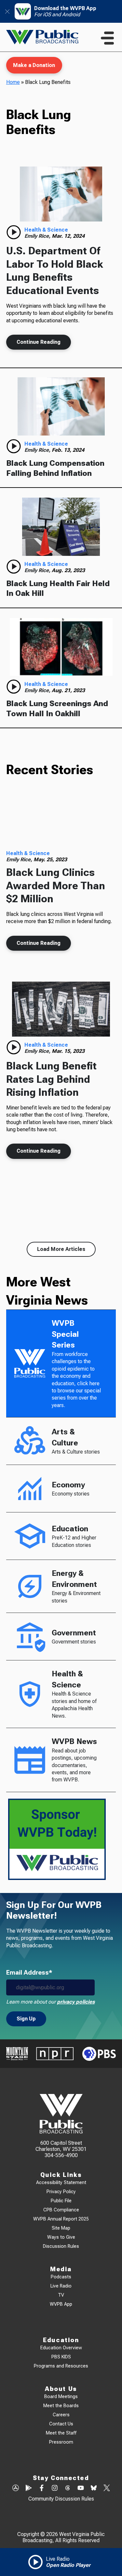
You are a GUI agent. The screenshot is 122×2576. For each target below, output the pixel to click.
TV (61, 2295)
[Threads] (68, 2489)
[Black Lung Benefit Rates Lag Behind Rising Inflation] (61, 1009)
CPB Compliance (61, 2210)
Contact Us (61, 2424)
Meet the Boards (61, 2406)
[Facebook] (42, 2489)
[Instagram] (55, 2489)
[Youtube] (81, 2489)
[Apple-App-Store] (16, 2489)
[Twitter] (107, 2489)
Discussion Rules (61, 2246)
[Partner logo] (17, 2054)
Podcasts (61, 2277)
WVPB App (61, 2304)
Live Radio (61, 2286)
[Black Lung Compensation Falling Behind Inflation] (61, 406)
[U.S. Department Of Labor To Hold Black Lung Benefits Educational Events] (61, 194)
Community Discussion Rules (61, 2499)
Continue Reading (39, 342)
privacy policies (76, 2002)
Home (13, 82)
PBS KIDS (61, 2357)
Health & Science (46, 230)
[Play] (14, 232)
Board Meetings (61, 2397)
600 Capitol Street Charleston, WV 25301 (61, 2146)
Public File (61, 2201)
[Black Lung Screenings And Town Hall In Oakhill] (61, 647)
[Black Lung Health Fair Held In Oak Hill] (61, 527)
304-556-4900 (61, 2155)
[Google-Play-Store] (29, 2489)
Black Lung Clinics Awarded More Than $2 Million (56, 885)
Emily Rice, (38, 236)
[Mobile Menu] (107, 38)
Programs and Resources (61, 2366)
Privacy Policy (61, 2192)
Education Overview (61, 2348)
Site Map (61, 2228)
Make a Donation (34, 65)
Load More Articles (61, 1249)
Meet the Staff (61, 2433)
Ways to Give (61, 2237)
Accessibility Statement (61, 2183)
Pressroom (61, 2442)
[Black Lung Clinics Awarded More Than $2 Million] (61, 819)
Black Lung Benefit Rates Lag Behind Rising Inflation (51, 1079)
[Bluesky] (94, 2489)
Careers (61, 2415)
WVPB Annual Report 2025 (61, 2219)
